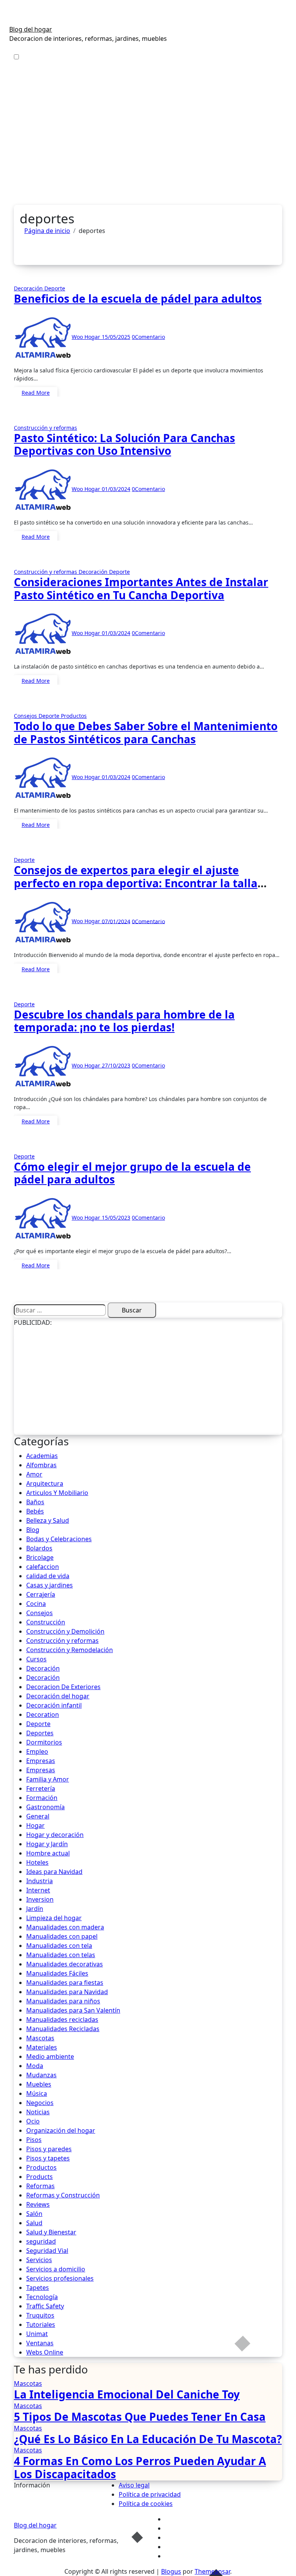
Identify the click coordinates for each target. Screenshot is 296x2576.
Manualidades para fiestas (65, 1983)
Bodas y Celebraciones (59, 1539)
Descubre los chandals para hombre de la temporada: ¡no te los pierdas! (124, 1021)
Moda (35, 2066)
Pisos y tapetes (48, 2158)
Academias (42, 1456)
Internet (38, 1890)
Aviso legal (134, 2485)
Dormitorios (44, 1742)
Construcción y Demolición (65, 1631)
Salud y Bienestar (51, 2232)
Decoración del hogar (58, 1696)
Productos (74, 716)
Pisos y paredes (49, 2149)
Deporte (55, 288)
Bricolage (40, 1557)
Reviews (38, 2204)
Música (37, 2093)
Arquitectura (45, 1483)
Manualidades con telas (61, 1955)
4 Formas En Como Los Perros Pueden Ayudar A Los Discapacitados (140, 2467)
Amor (34, 1474)
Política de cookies (146, 2504)
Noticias (38, 2112)
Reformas (40, 2186)
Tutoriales (41, 2325)
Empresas (41, 1761)
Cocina (36, 1604)
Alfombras (41, 1465)
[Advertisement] (148, 147)
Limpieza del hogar (54, 1918)
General (38, 1816)
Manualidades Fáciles (57, 1973)
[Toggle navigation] (14, 22)
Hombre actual (48, 1853)
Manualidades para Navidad (67, 1992)
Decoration (43, 1715)
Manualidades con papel (62, 1936)
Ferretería (41, 1788)
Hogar (35, 1825)
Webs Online (45, 2352)
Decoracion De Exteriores (63, 1687)
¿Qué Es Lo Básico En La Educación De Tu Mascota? (148, 2439)
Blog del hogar (31, 29)
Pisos (34, 2140)
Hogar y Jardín (47, 1844)
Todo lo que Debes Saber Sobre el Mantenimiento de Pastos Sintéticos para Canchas (146, 732)
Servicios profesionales (60, 2278)
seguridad (41, 2241)
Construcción (46, 1622)
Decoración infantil (54, 1705)
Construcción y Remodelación (70, 1650)
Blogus (171, 2571)
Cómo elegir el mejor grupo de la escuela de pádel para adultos (132, 1173)
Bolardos (39, 1548)
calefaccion (43, 1567)
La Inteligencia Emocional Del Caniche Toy (127, 2394)
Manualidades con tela (59, 1946)
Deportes (40, 1733)
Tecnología (42, 2297)
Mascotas (40, 2038)
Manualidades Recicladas (63, 2029)
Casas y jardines (50, 1585)
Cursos (36, 1659)
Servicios (39, 2260)
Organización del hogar (61, 2130)
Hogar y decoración (55, 1835)
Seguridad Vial (47, 2251)
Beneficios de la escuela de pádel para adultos (138, 298)
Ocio (33, 2121)
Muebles (39, 2084)
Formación (42, 1798)
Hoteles (37, 1862)
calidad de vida (48, 1576)
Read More (36, 393)
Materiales (42, 2047)
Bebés (35, 1511)
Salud (34, 2223)
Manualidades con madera (65, 1927)
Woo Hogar (87, 337)
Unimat (37, 2334)
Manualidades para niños (63, 2001)
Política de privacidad (150, 2494)
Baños (35, 1502)
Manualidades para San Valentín (73, 2010)
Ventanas (40, 2343)
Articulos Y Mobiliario (57, 1493)
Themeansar (212, 2571)
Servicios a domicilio (56, 2269)
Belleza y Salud (48, 1520)
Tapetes (38, 2288)
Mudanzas (41, 2075)
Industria (40, 1881)
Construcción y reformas (45, 428)
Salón (34, 2214)
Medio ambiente (50, 2056)
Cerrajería (41, 1594)
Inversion (40, 1899)
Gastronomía (45, 1807)
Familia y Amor (48, 1779)
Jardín (35, 1909)
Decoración (29, 288)
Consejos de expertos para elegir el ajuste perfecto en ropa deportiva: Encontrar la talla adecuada (136, 883)
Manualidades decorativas (65, 1964)
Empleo (37, 1751)
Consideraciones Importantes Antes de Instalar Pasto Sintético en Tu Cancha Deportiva (141, 588)
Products (40, 2177)
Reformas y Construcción (63, 2195)
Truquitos (40, 2315)
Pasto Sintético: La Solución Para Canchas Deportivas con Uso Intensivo (124, 444)
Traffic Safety (45, 2306)
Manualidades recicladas (62, 2020)
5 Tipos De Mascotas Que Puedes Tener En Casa (140, 2417)
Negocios (40, 2103)
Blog (33, 1530)
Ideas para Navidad (54, 1872)
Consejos (26, 716)
